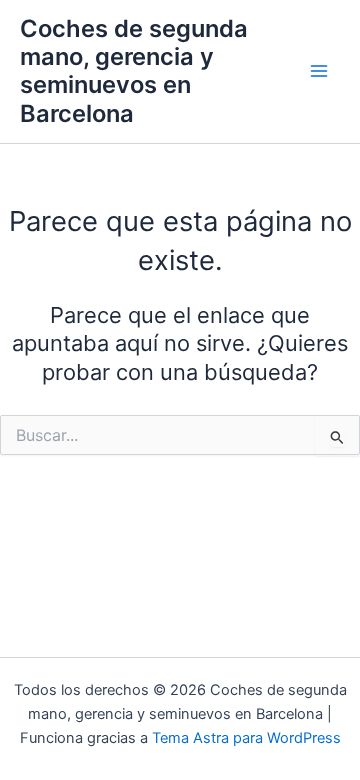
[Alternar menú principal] (319, 72)
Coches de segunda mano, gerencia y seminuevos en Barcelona (134, 71)
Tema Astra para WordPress (246, 738)
